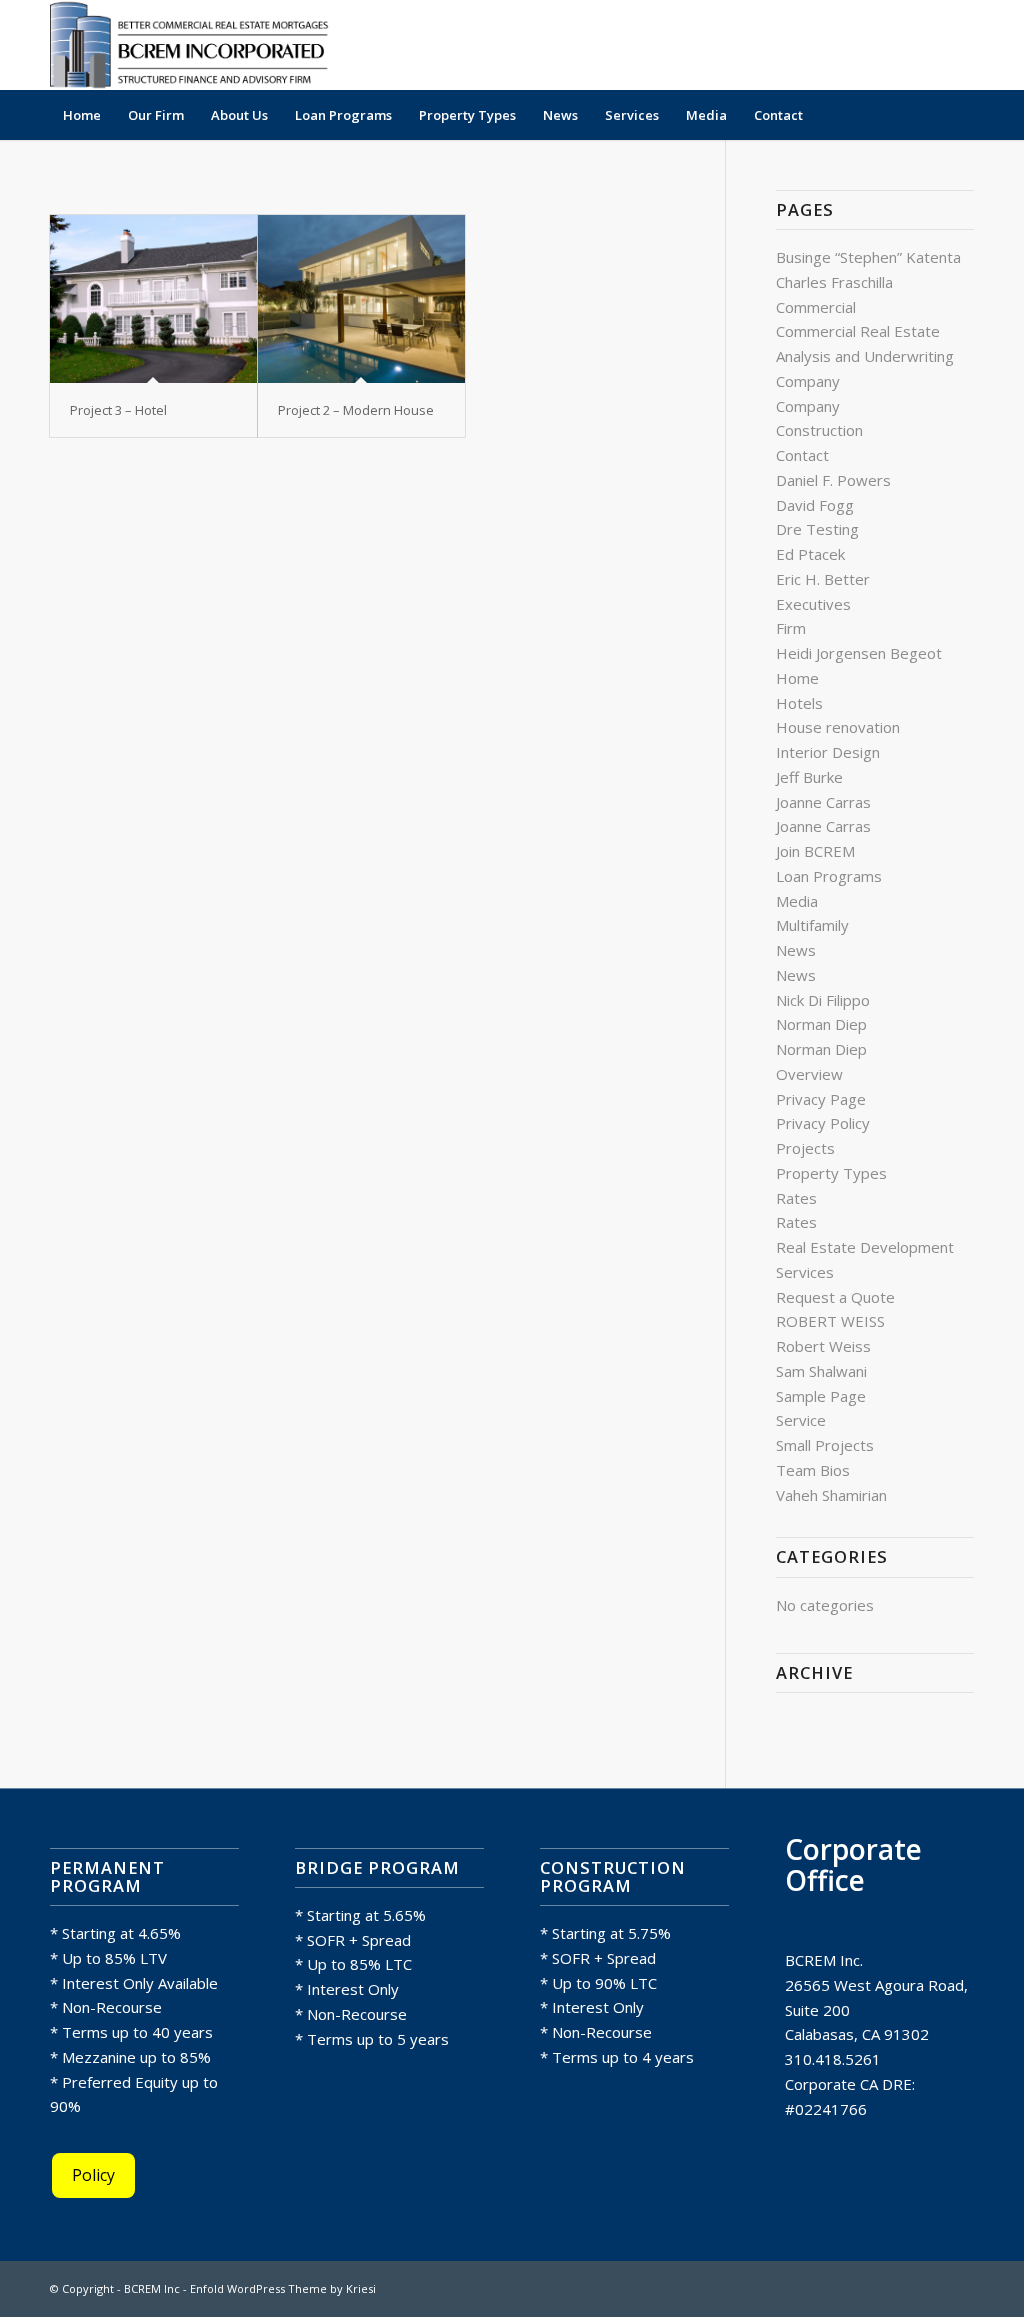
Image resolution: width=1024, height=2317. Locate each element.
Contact (802, 455)
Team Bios (813, 1470)
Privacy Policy (823, 1123)
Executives (813, 604)
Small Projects (825, 1445)
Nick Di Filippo (823, 1000)
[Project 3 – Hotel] (153, 299)
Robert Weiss (823, 1346)
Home (797, 678)
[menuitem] (82, 115)
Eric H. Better (823, 579)
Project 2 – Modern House (356, 410)
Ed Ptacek (810, 554)
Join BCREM (815, 851)
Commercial (816, 307)
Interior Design (828, 752)
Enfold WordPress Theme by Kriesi (283, 2288)
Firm (791, 628)
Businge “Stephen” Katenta (868, 257)
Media (797, 901)
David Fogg (815, 505)
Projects (805, 1148)
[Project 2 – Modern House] (361, 299)
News (796, 950)
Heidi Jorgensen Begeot (859, 653)
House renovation (838, 727)
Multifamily (812, 925)
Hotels (799, 703)
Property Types (831, 1173)
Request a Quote (835, 1297)
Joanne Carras (823, 802)
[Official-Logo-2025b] (195, 45)
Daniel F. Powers (833, 480)
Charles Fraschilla (834, 282)
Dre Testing (817, 529)
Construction (819, 430)
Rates (796, 1198)
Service (801, 1420)
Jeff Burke (809, 777)
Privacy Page (821, 1099)
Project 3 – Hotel (118, 410)
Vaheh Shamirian (831, 1495)
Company (808, 381)
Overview (809, 1074)
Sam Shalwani (821, 1371)
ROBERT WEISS (830, 1321)
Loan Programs (829, 876)
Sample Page (821, 1396)
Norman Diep (821, 1024)
